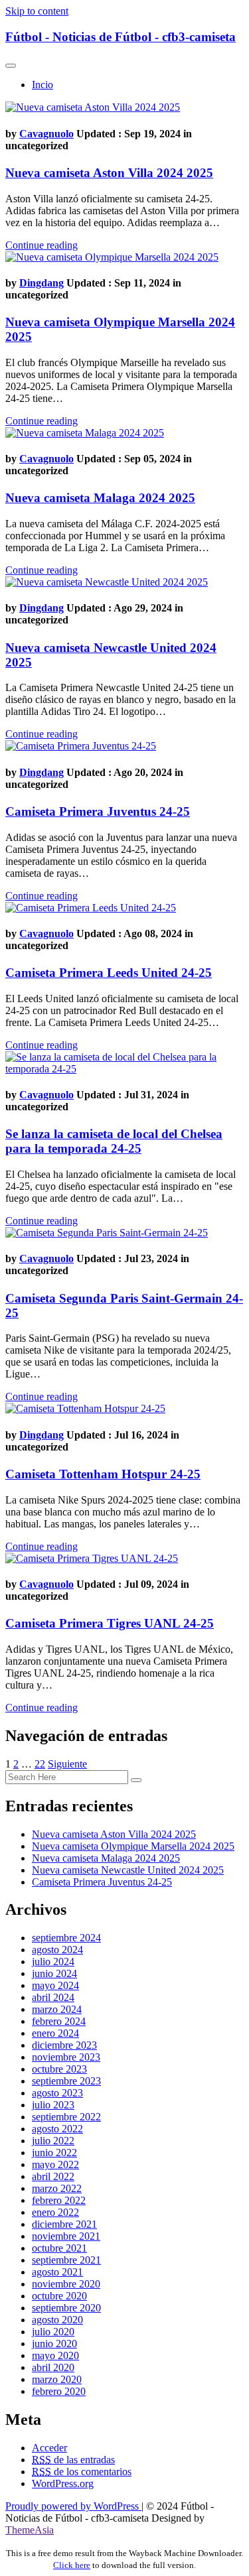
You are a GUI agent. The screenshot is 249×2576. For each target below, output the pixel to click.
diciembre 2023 (64, 2045)
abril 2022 (53, 2176)
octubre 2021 (59, 2248)
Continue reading (41, 245)
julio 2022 (53, 2141)
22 (40, 1764)
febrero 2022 (59, 2200)
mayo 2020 (55, 2355)
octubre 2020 (59, 2296)
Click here (72, 2565)
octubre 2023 (59, 2069)
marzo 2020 (57, 2379)
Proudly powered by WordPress (73, 2506)
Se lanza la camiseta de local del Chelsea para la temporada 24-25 (114, 1141)
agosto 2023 (57, 2093)
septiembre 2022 (66, 2117)
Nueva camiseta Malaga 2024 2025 (100, 498)
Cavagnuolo (46, 134)
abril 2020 (53, 2367)
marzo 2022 (57, 2188)
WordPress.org (63, 2483)
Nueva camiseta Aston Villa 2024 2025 (109, 173)
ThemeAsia (30, 2530)
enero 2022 (55, 2212)
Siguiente (67, 1764)
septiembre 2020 (66, 2308)
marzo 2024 (57, 2009)
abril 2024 (53, 1997)
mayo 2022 (55, 2164)
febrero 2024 (59, 2021)
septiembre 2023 (66, 2081)
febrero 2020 (59, 2391)
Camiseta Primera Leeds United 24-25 (109, 973)
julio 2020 (53, 2332)
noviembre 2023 (66, 2057)
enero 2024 (55, 2033)
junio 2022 (54, 2153)
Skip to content (37, 11)
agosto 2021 (57, 2272)
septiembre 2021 (66, 2260)
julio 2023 (53, 2105)
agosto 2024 (57, 1950)
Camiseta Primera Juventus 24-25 (98, 811)
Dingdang (41, 283)
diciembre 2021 (64, 2224)
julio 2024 (53, 1962)
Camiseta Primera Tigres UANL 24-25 (110, 1623)
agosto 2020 (57, 2320)
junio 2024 (54, 1973)
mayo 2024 (55, 1985)
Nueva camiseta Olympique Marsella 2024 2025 (133, 1846)
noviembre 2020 (66, 2284)
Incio (42, 85)
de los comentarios (82, 2472)
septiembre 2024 (66, 1938)
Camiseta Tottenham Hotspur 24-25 (103, 1474)
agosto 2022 (57, 2129)
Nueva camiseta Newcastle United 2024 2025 (128, 1870)
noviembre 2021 (66, 2236)
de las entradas (73, 2460)
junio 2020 (54, 2344)
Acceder (49, 2448)
